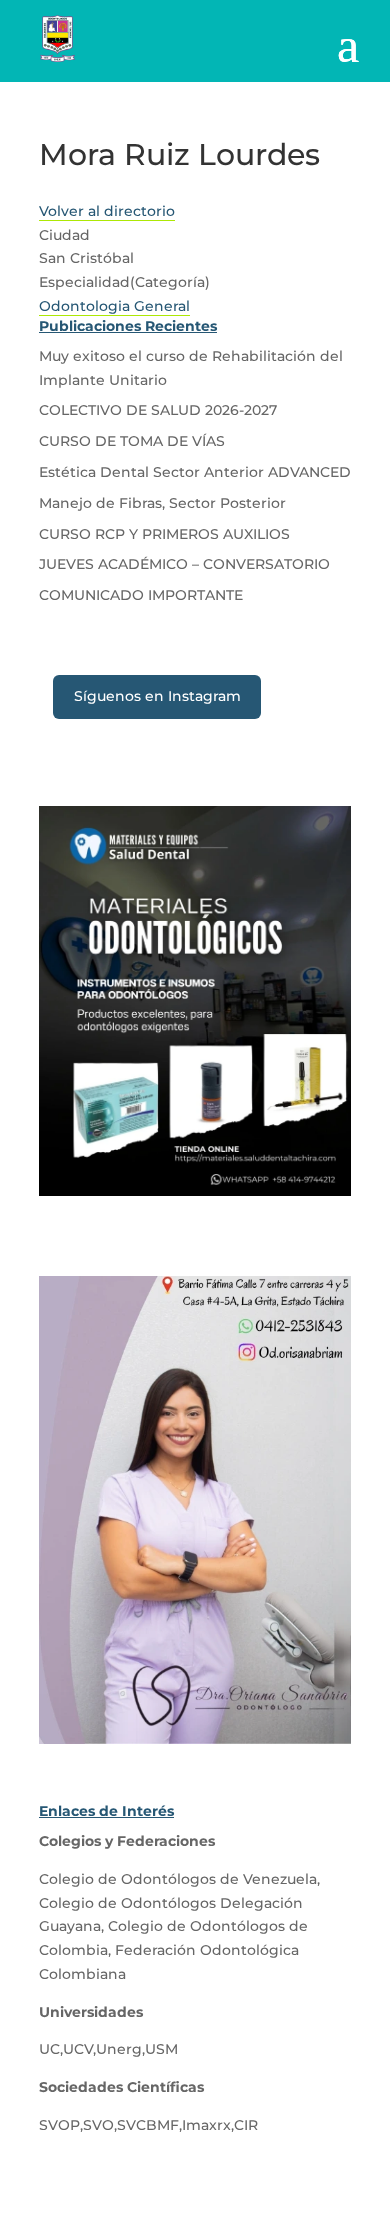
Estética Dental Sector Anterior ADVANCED (195, 472)
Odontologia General (114, 306)
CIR (246, 2125)
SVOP (59, 2125)
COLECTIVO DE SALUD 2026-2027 (158, 410)
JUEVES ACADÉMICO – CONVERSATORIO (184, 564)
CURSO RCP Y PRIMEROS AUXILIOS (164, 534)
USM (161, 2049)
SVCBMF (148, 2125)
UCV (78, 2049)
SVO (98, 2125)
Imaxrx (206, 2125)
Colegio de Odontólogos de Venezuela (178, 1879)
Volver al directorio (107, 211)
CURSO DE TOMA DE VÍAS (132, 441)
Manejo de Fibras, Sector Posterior (162, 503)
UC (49, 2049)
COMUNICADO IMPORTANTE (141, 595)
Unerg (119, 2049)
